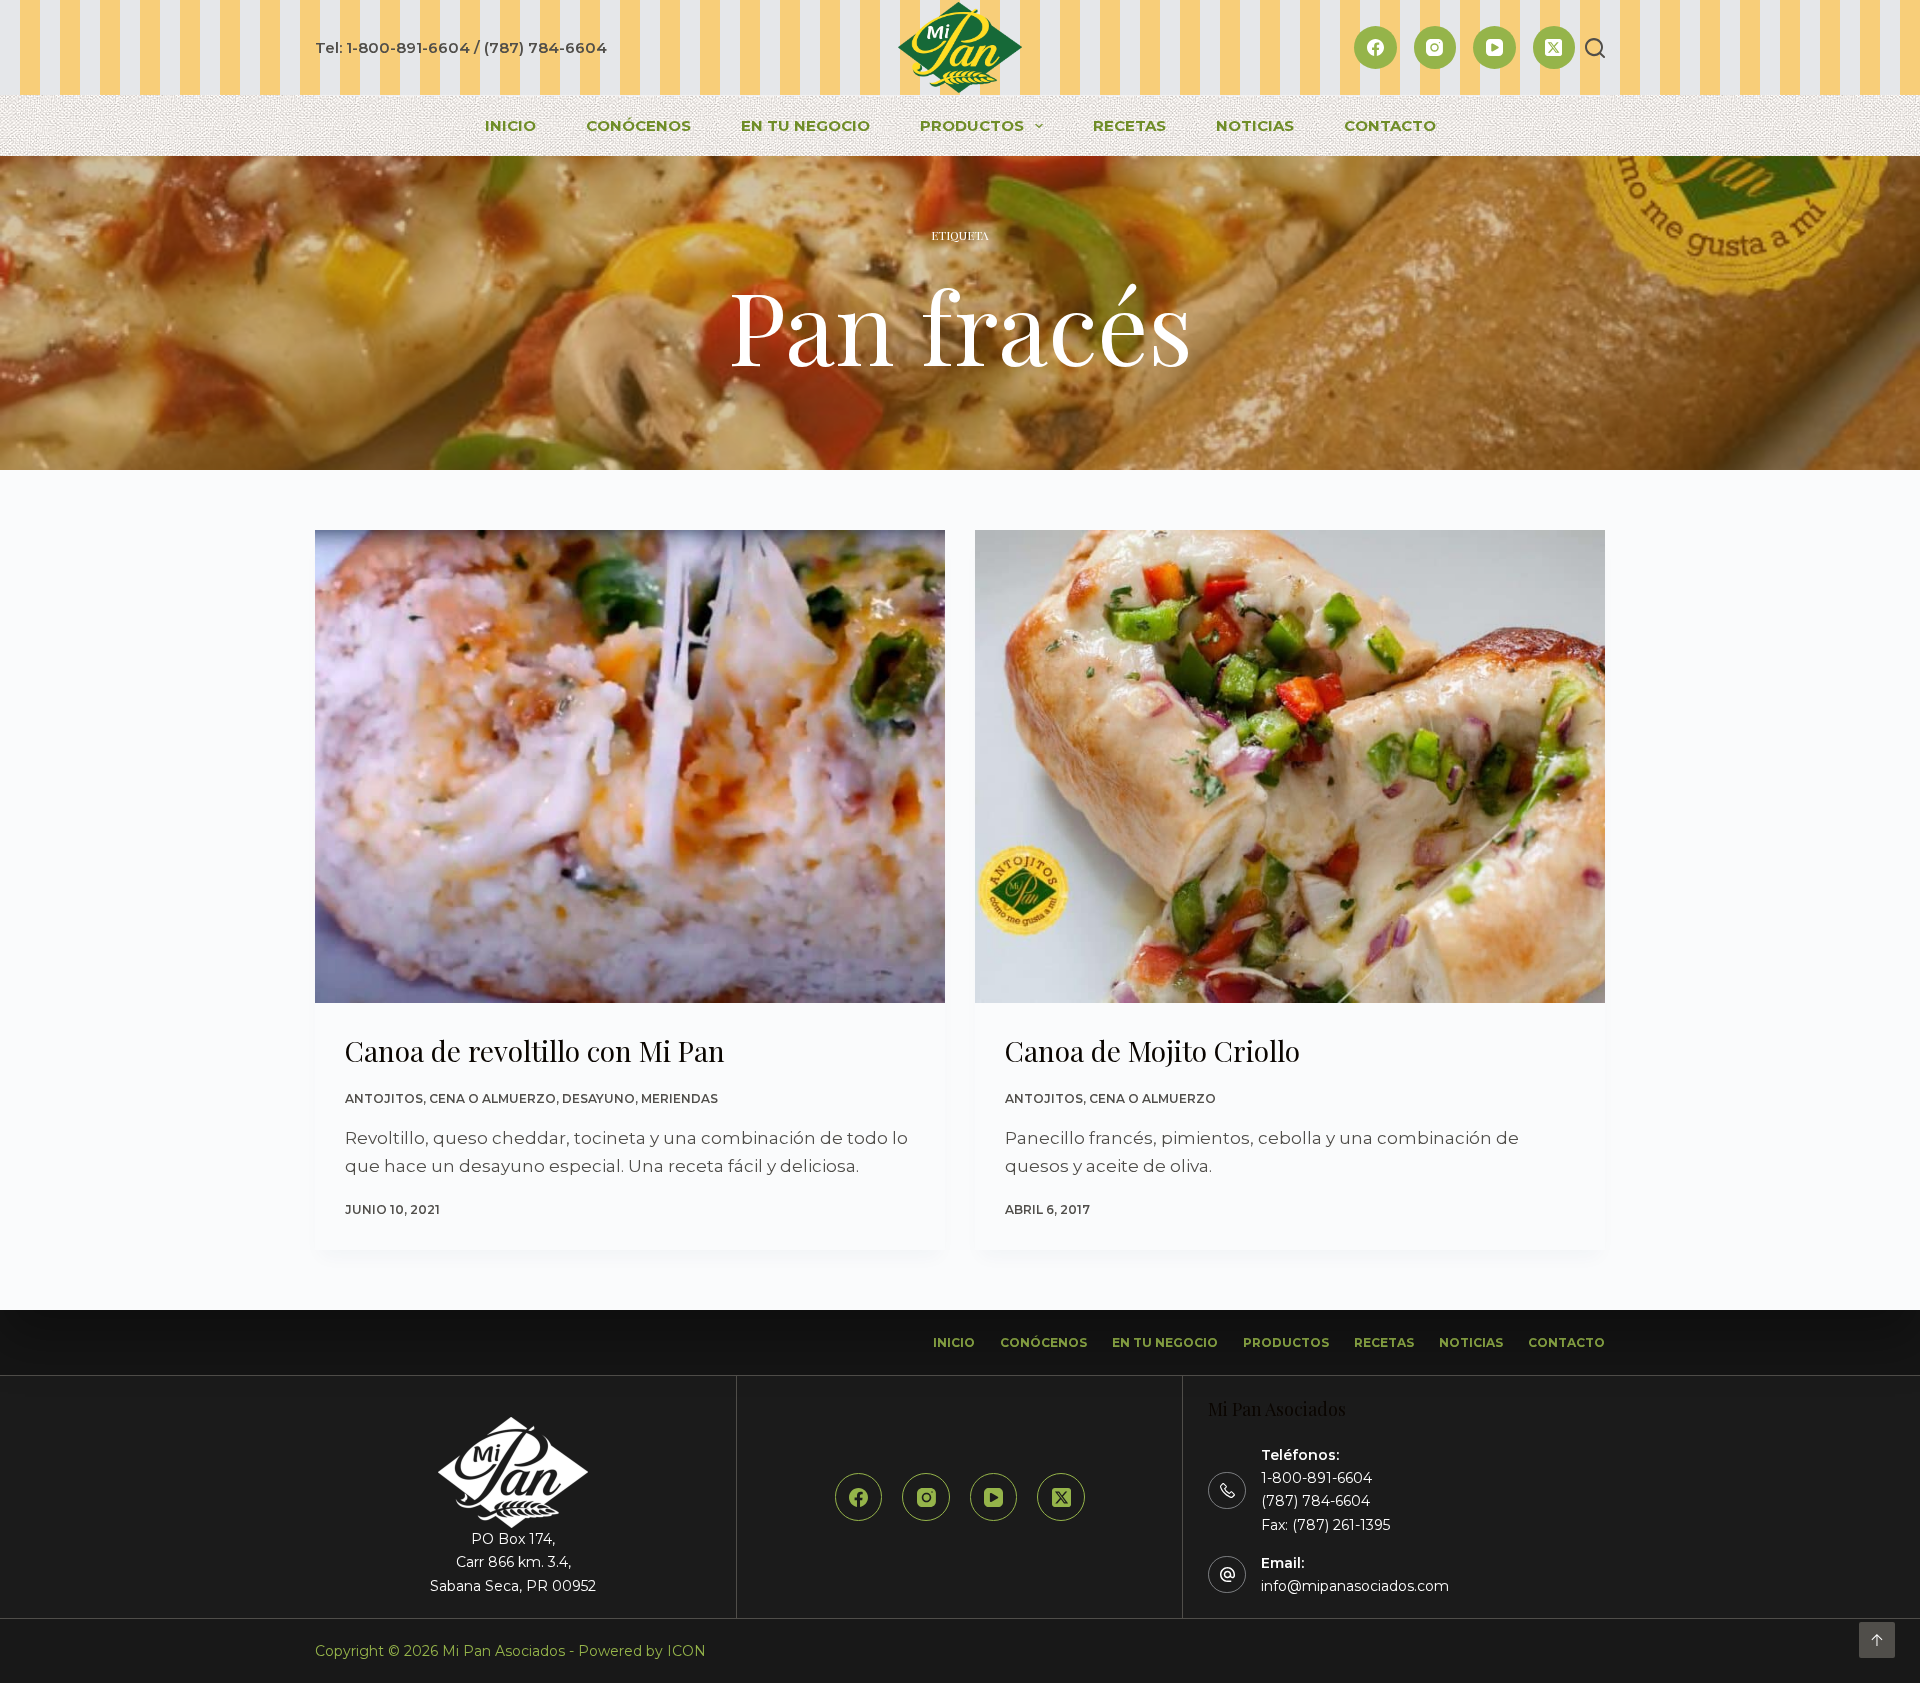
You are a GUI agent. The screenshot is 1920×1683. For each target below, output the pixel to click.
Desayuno (598, 1098)
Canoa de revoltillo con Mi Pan (535, 1050)
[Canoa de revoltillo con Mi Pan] (630, 766)
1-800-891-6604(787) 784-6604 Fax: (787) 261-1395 (1325, 1501)
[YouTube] (1494, 47)
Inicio (510, 125)
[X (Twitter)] (1554, 47)
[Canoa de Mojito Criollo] (1290, 766)
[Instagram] (1435, 47)
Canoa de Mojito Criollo (1152, 1050)
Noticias (1255, 125)
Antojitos (384, 1098)
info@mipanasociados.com (1355, 1586)
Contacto (1390, 125)
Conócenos (638, 125)
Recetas (1129, 125)
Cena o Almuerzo (492, 1098)
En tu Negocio (805, 125)
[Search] (1595, 48)
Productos (972, 125)
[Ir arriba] (1877, 1640)
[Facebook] (1375, 47)
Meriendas (679, 1098)
